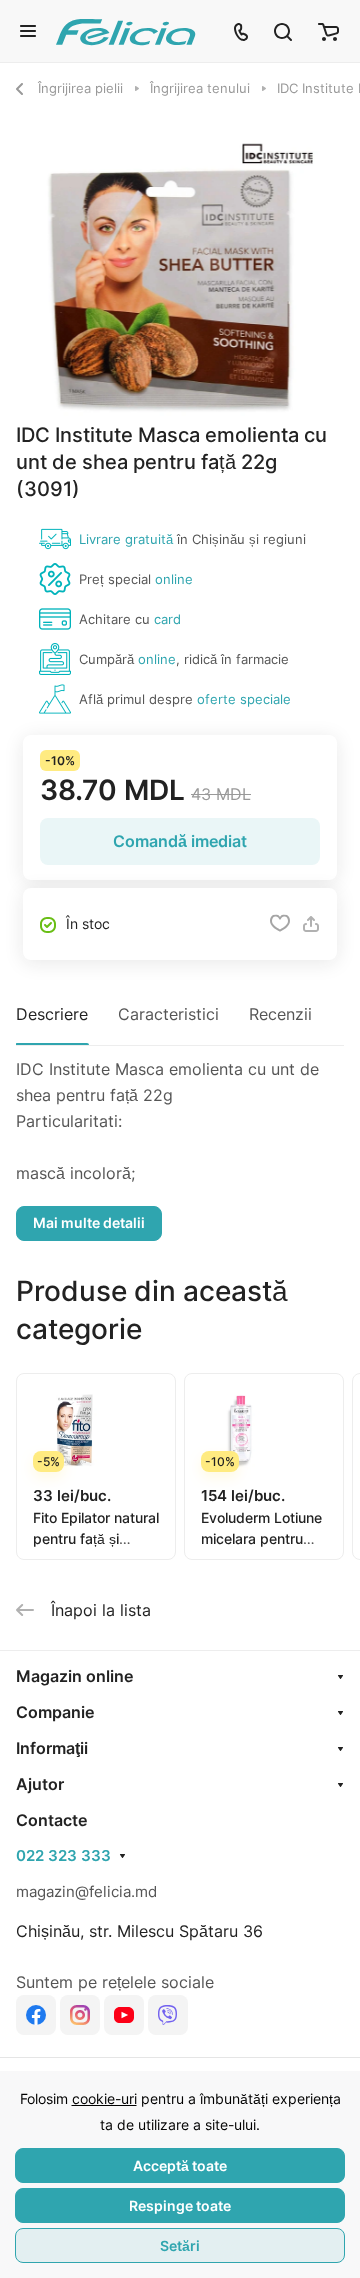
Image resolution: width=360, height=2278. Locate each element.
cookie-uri (104, 2098)
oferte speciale (244, 699)
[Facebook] (36, 2015)
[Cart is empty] (328, 31)
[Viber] (168, 2015)
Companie (55, 1712)
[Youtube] (124, 2015)
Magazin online (74, 1676)
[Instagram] (80, 2015)
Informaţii (52, 1748)
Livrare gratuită (126, 539)
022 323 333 (63, 1856)
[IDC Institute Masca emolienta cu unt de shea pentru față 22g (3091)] (180, 278)
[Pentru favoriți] (280, 924)
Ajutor (40, 1784)
